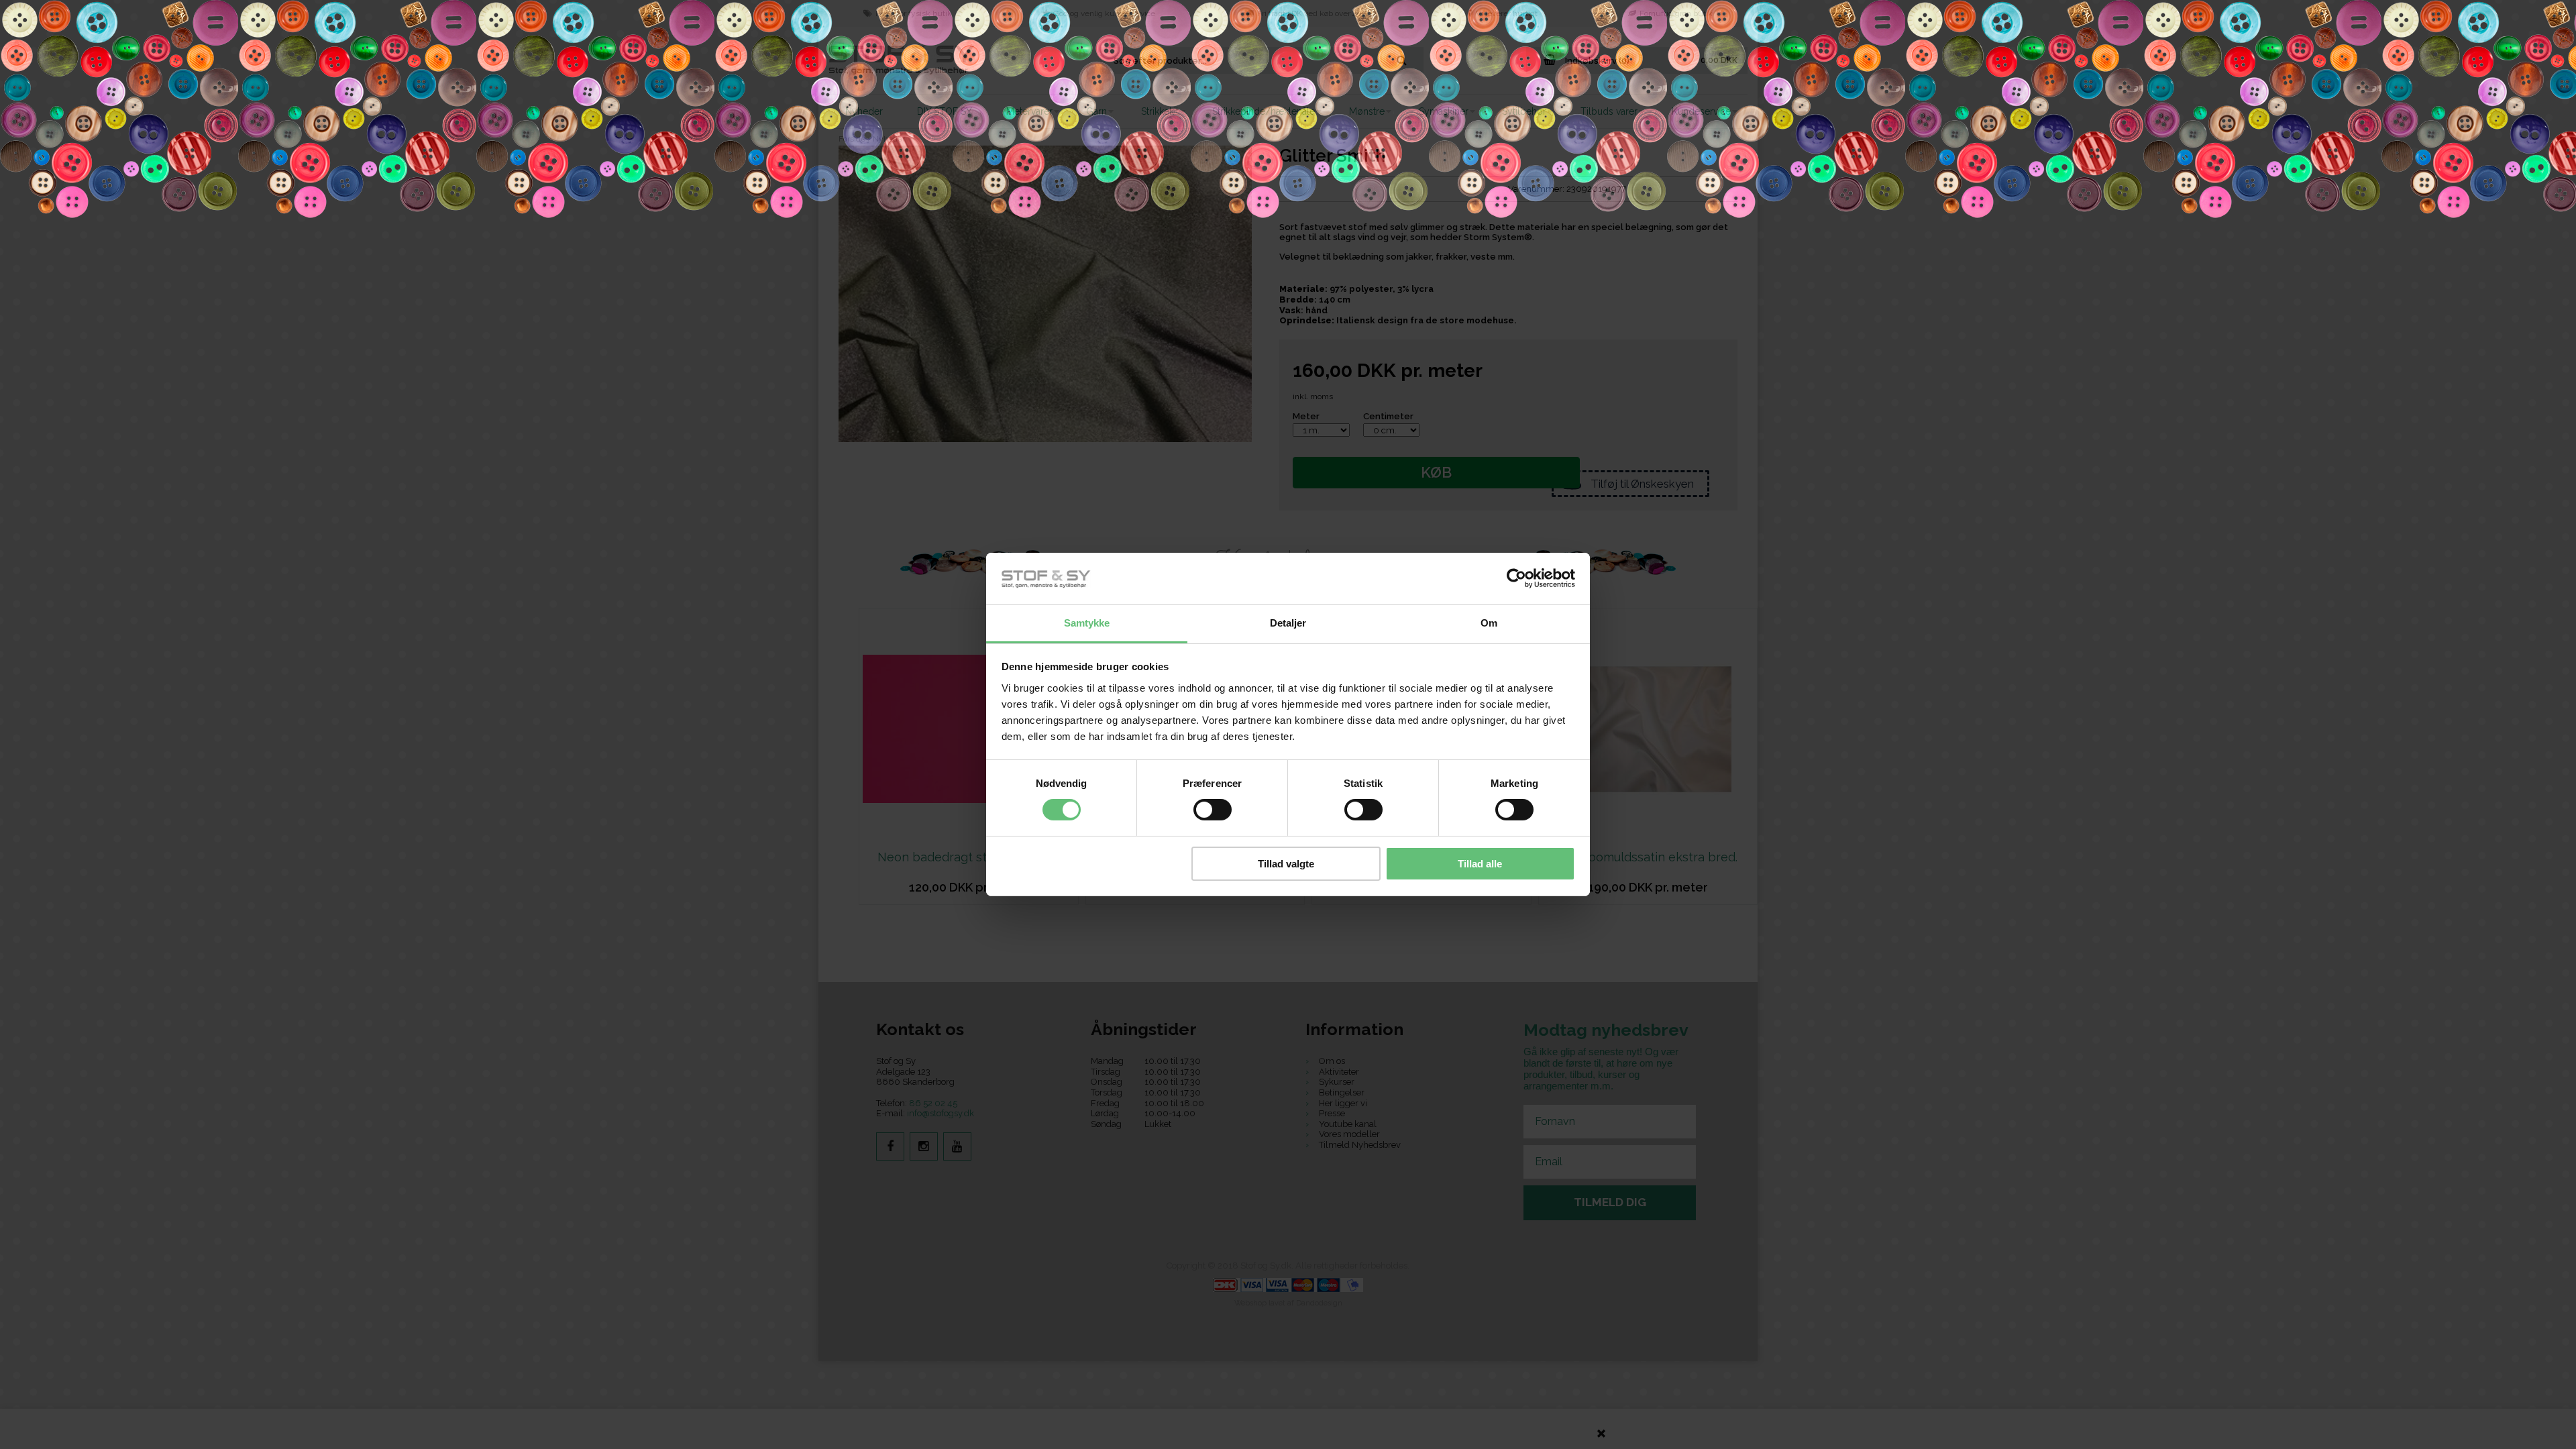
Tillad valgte (1286, 864)
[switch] (1213, 810)
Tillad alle (1480, 864)
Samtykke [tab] (1087, 623)
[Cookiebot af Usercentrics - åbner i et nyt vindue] (1516, 578)
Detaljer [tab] (1288, 623)
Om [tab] (1489, 623)
